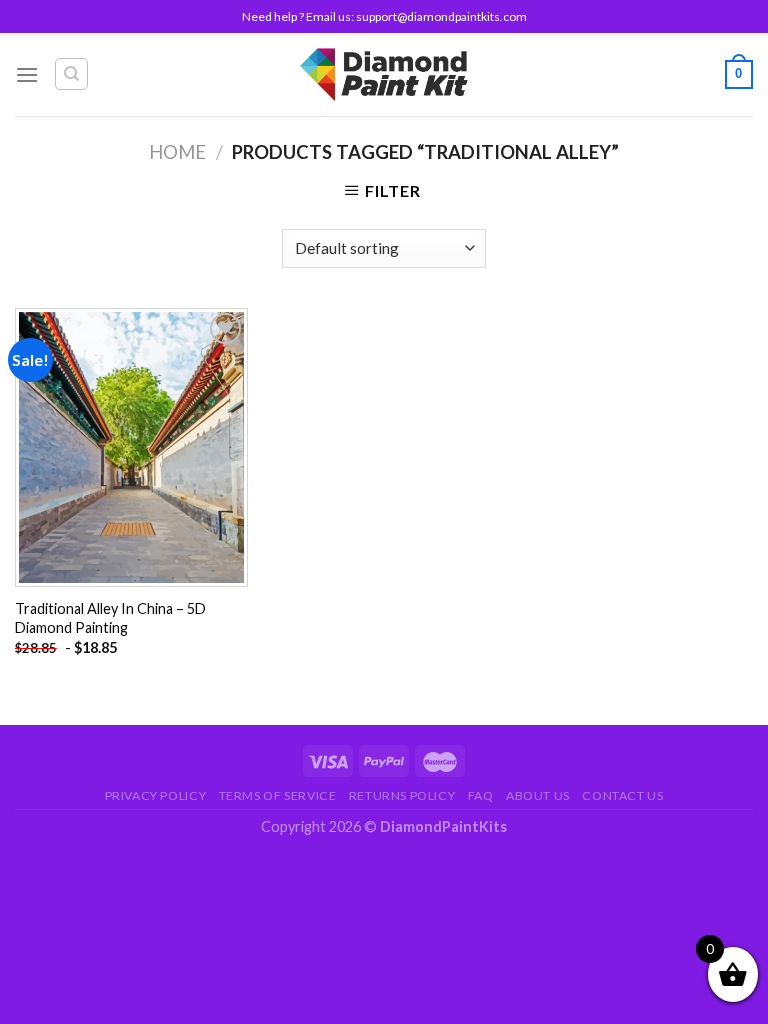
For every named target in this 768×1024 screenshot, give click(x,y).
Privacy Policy (156, 795)
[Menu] (27, 74)
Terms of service (278, 795)
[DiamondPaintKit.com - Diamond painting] (384, 74)
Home (177, 152)
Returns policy (402, 795)
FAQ (481, 795)
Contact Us (622, 795)
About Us (538, 795)
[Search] (71, 74)
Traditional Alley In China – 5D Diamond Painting (110, 618)
